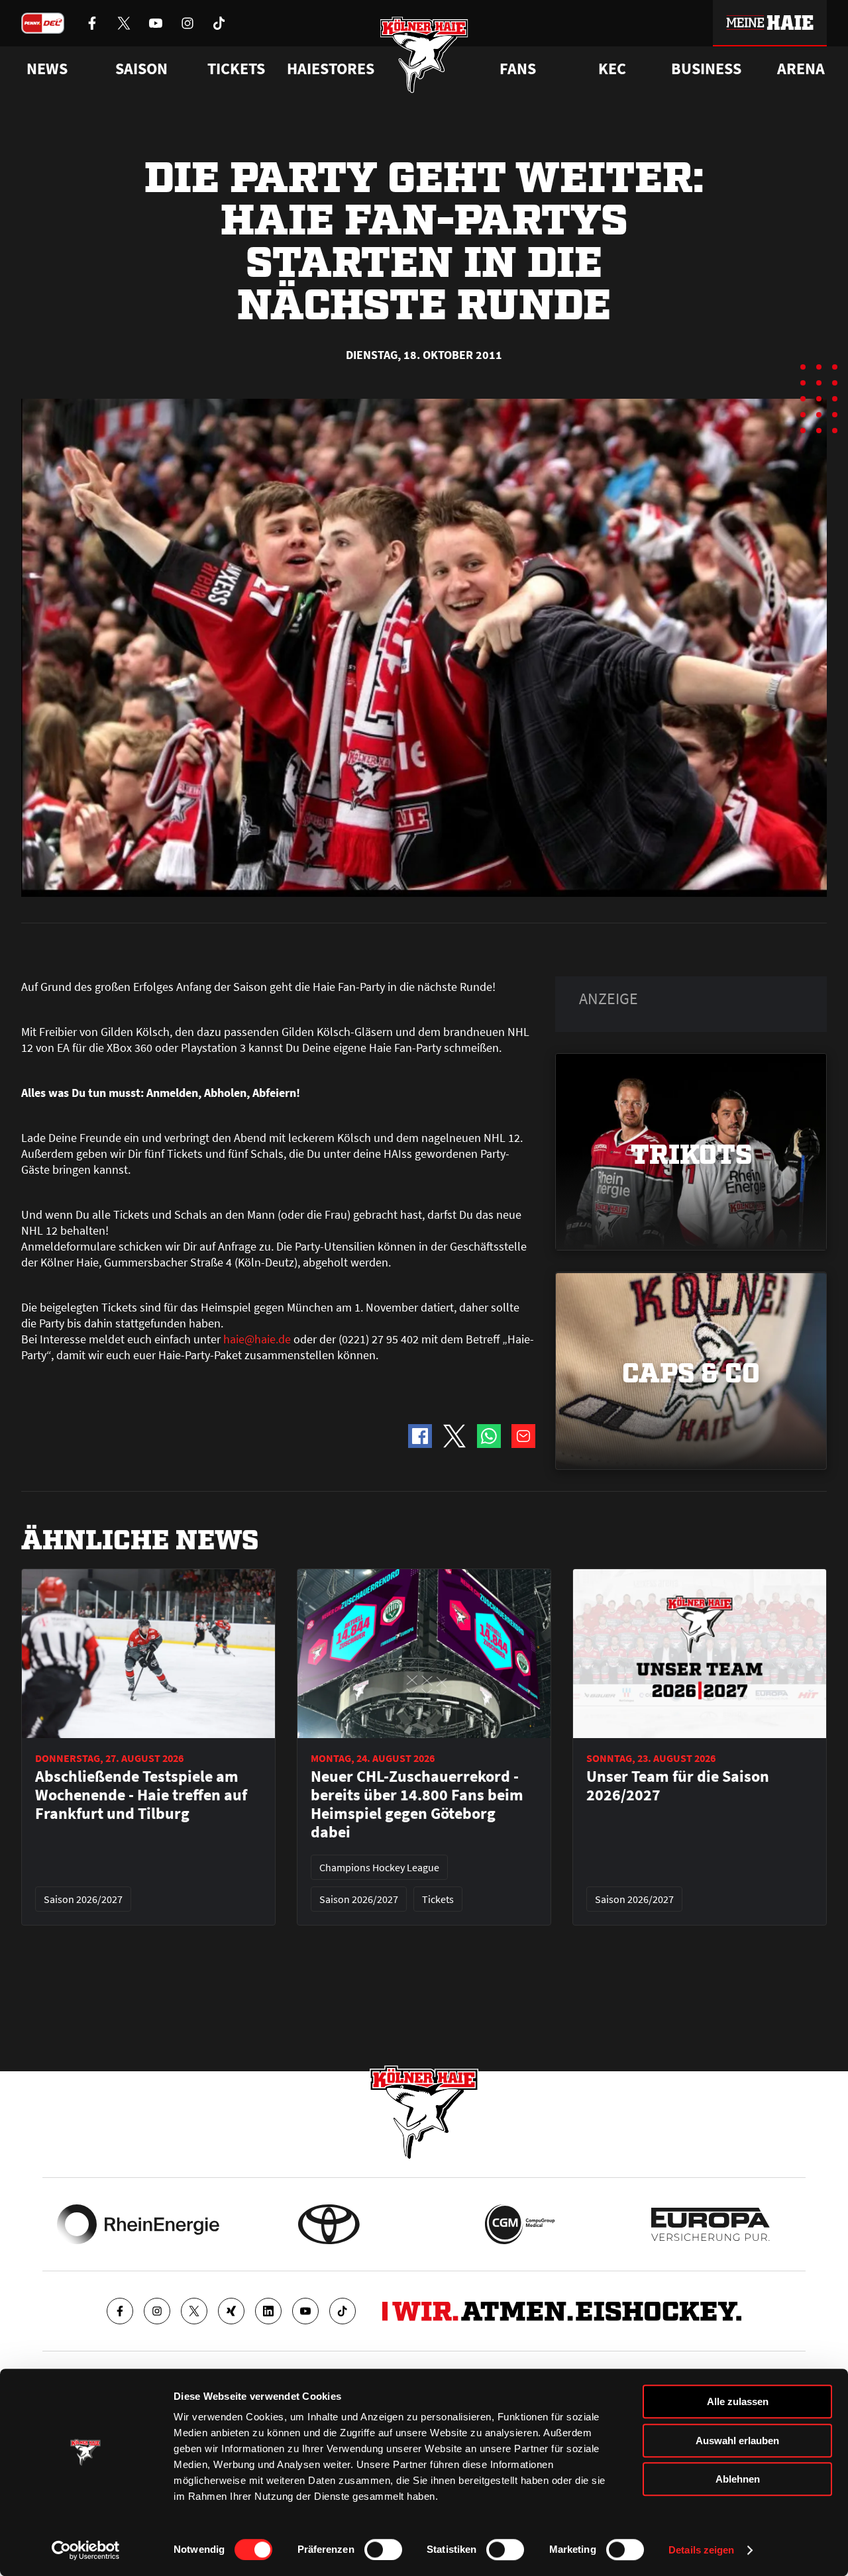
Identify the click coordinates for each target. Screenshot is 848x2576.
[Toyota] (329, 2224)
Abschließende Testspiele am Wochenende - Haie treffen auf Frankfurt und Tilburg (141, 1795)
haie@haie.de (257, 1339)
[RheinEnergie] (138, 2224)
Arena (801, 69)
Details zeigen (701, 2550)
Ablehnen (738, 2479)
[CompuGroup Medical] (520, 2224)
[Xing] (231, 2311)
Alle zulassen (738, 2401)
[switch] (383, 2550)
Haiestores (331, 69)
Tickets (236, 69)
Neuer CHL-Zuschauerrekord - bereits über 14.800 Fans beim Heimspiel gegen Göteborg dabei (417, 1804)
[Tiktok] (343, 2311)
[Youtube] (305, 2311)
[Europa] (711, 2224)
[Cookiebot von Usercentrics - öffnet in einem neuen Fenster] (86, 2550)
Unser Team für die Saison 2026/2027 (678, 1786)
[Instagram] (157, 2311)
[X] (194, 2311)
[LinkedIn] (268, 2311)
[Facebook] (120, 2311)
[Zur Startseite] (424, 55)
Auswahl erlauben (737, 2441)
